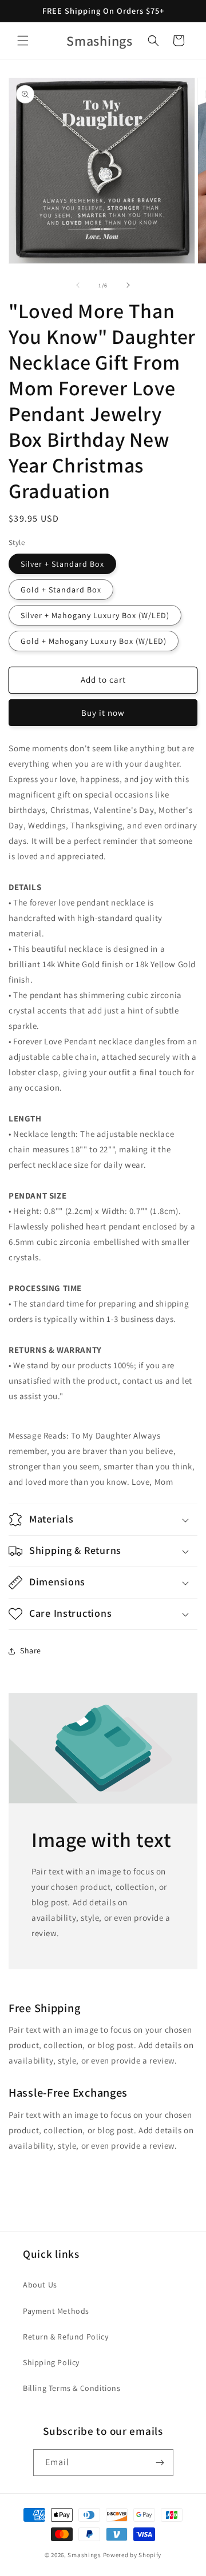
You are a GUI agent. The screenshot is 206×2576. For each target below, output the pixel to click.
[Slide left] (78, 285)
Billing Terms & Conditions (72, 2388)
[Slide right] (128, 285)
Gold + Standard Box (61, 590)
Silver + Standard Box (62, 564)
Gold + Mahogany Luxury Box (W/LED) (94, 641)
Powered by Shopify (132, 2555)
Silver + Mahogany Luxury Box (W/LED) (95, 615)
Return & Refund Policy (66, 2337)
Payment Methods (56, 2311)
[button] (23, 41)
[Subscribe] (160, 2463)
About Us (40, 2285)
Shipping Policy (51, 2362)
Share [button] (31, 1650)
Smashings (84, 2555)
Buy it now (103, 713)
